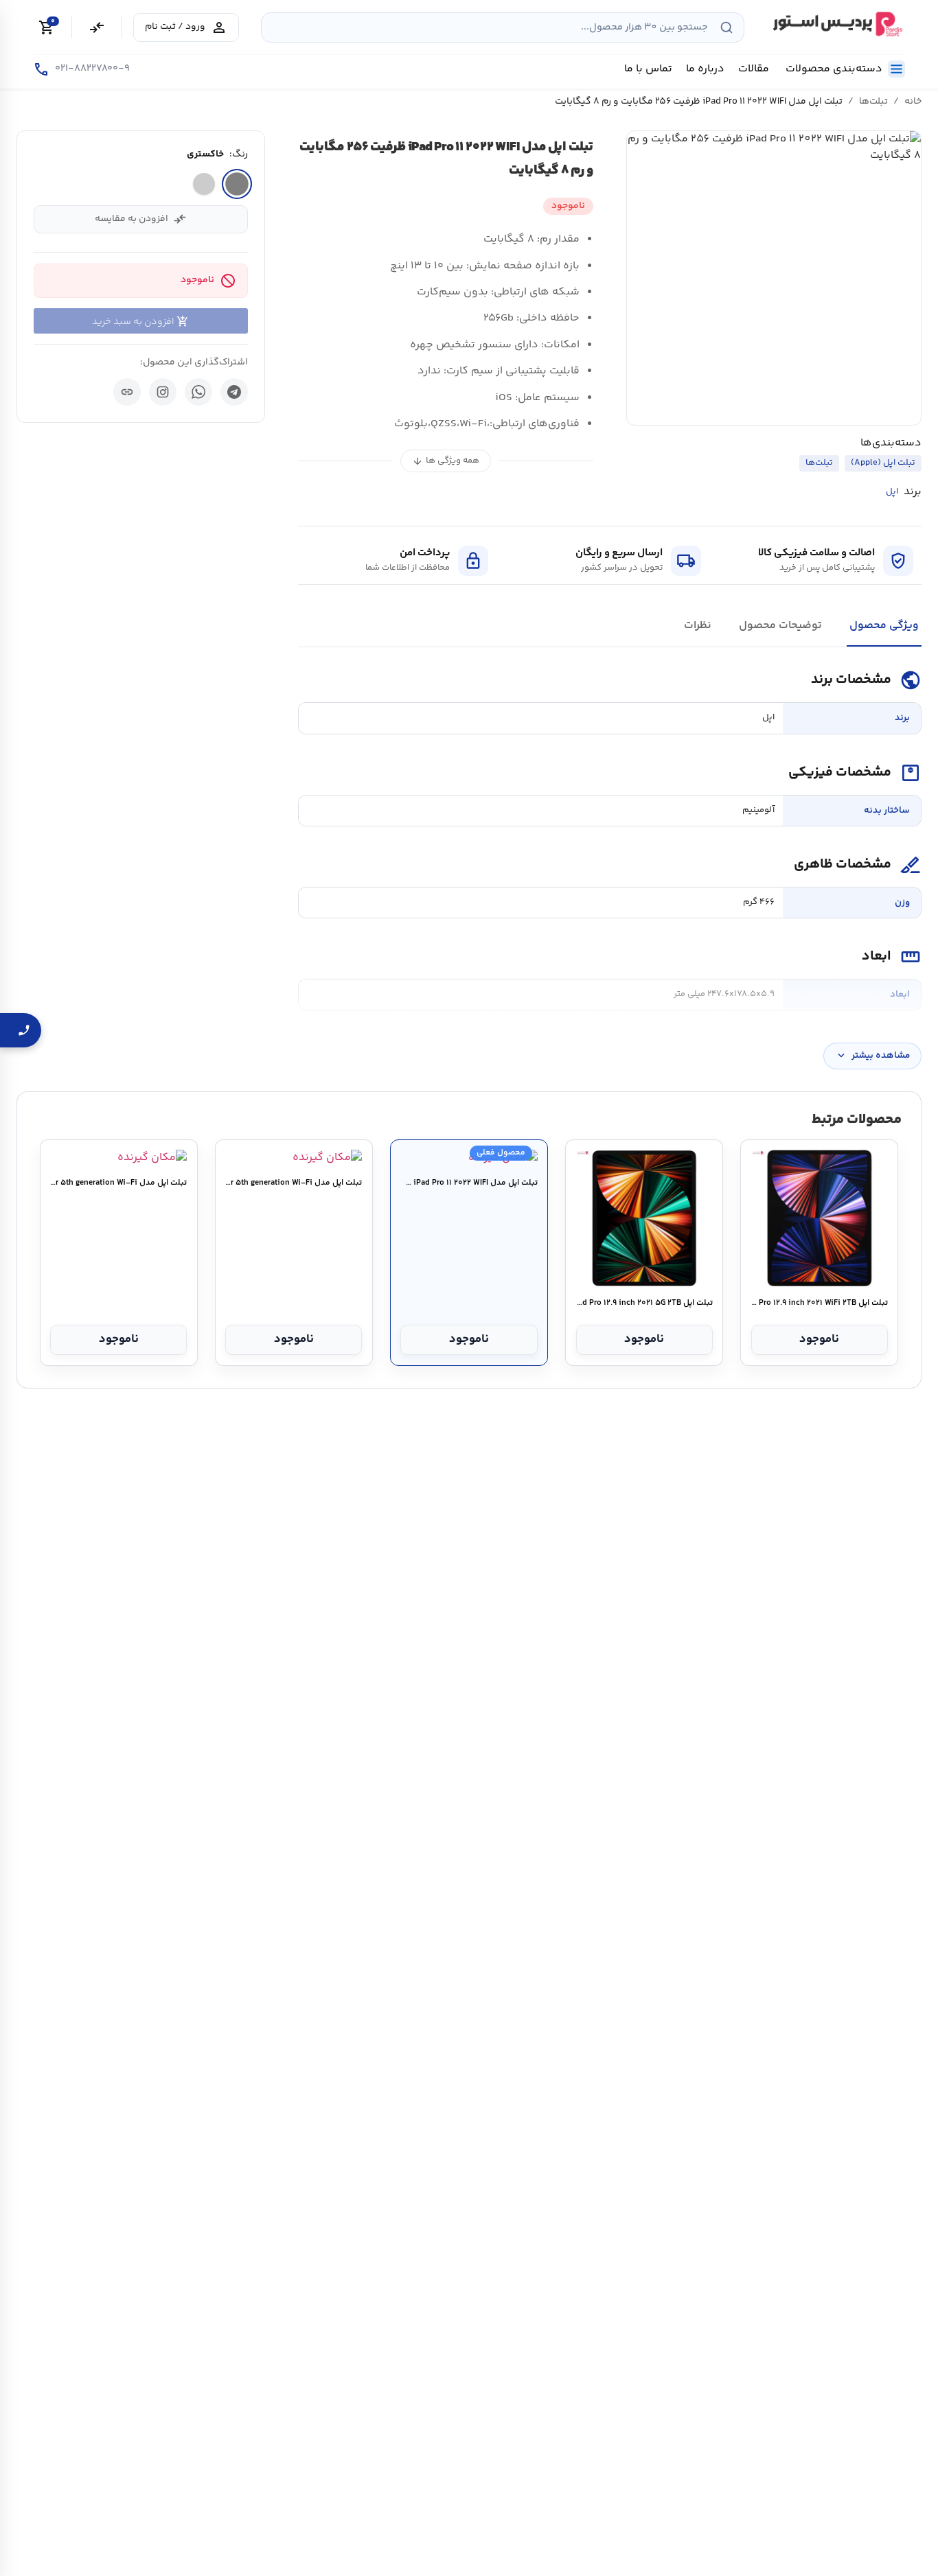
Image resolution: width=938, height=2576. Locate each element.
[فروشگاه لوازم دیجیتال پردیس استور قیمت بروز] (836, 24)
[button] (774, 278)
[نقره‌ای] (204, 184)
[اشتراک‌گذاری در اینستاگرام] (163, 392)
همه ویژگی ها (446, 461)
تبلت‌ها (873, 102)
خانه (913, 102)
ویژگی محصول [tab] (884, 626)
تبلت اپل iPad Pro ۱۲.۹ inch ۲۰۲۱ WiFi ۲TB (820, 1303)
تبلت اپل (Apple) (883, 463)
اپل (892, 492)
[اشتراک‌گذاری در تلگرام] (234, 392)
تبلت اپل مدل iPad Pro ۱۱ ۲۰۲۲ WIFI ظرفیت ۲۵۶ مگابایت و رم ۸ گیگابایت (469, 1183)
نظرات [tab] (698, 626)
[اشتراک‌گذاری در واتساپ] (198, 392)
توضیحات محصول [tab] (780, 626)
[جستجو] (727, 27)
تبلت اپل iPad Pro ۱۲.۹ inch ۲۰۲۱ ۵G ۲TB (644, 1303)
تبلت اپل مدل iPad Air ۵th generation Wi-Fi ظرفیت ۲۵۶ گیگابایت (294, 1183)
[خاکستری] (237, 184)
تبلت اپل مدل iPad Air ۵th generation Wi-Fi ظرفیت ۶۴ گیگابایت (118, 1183)
